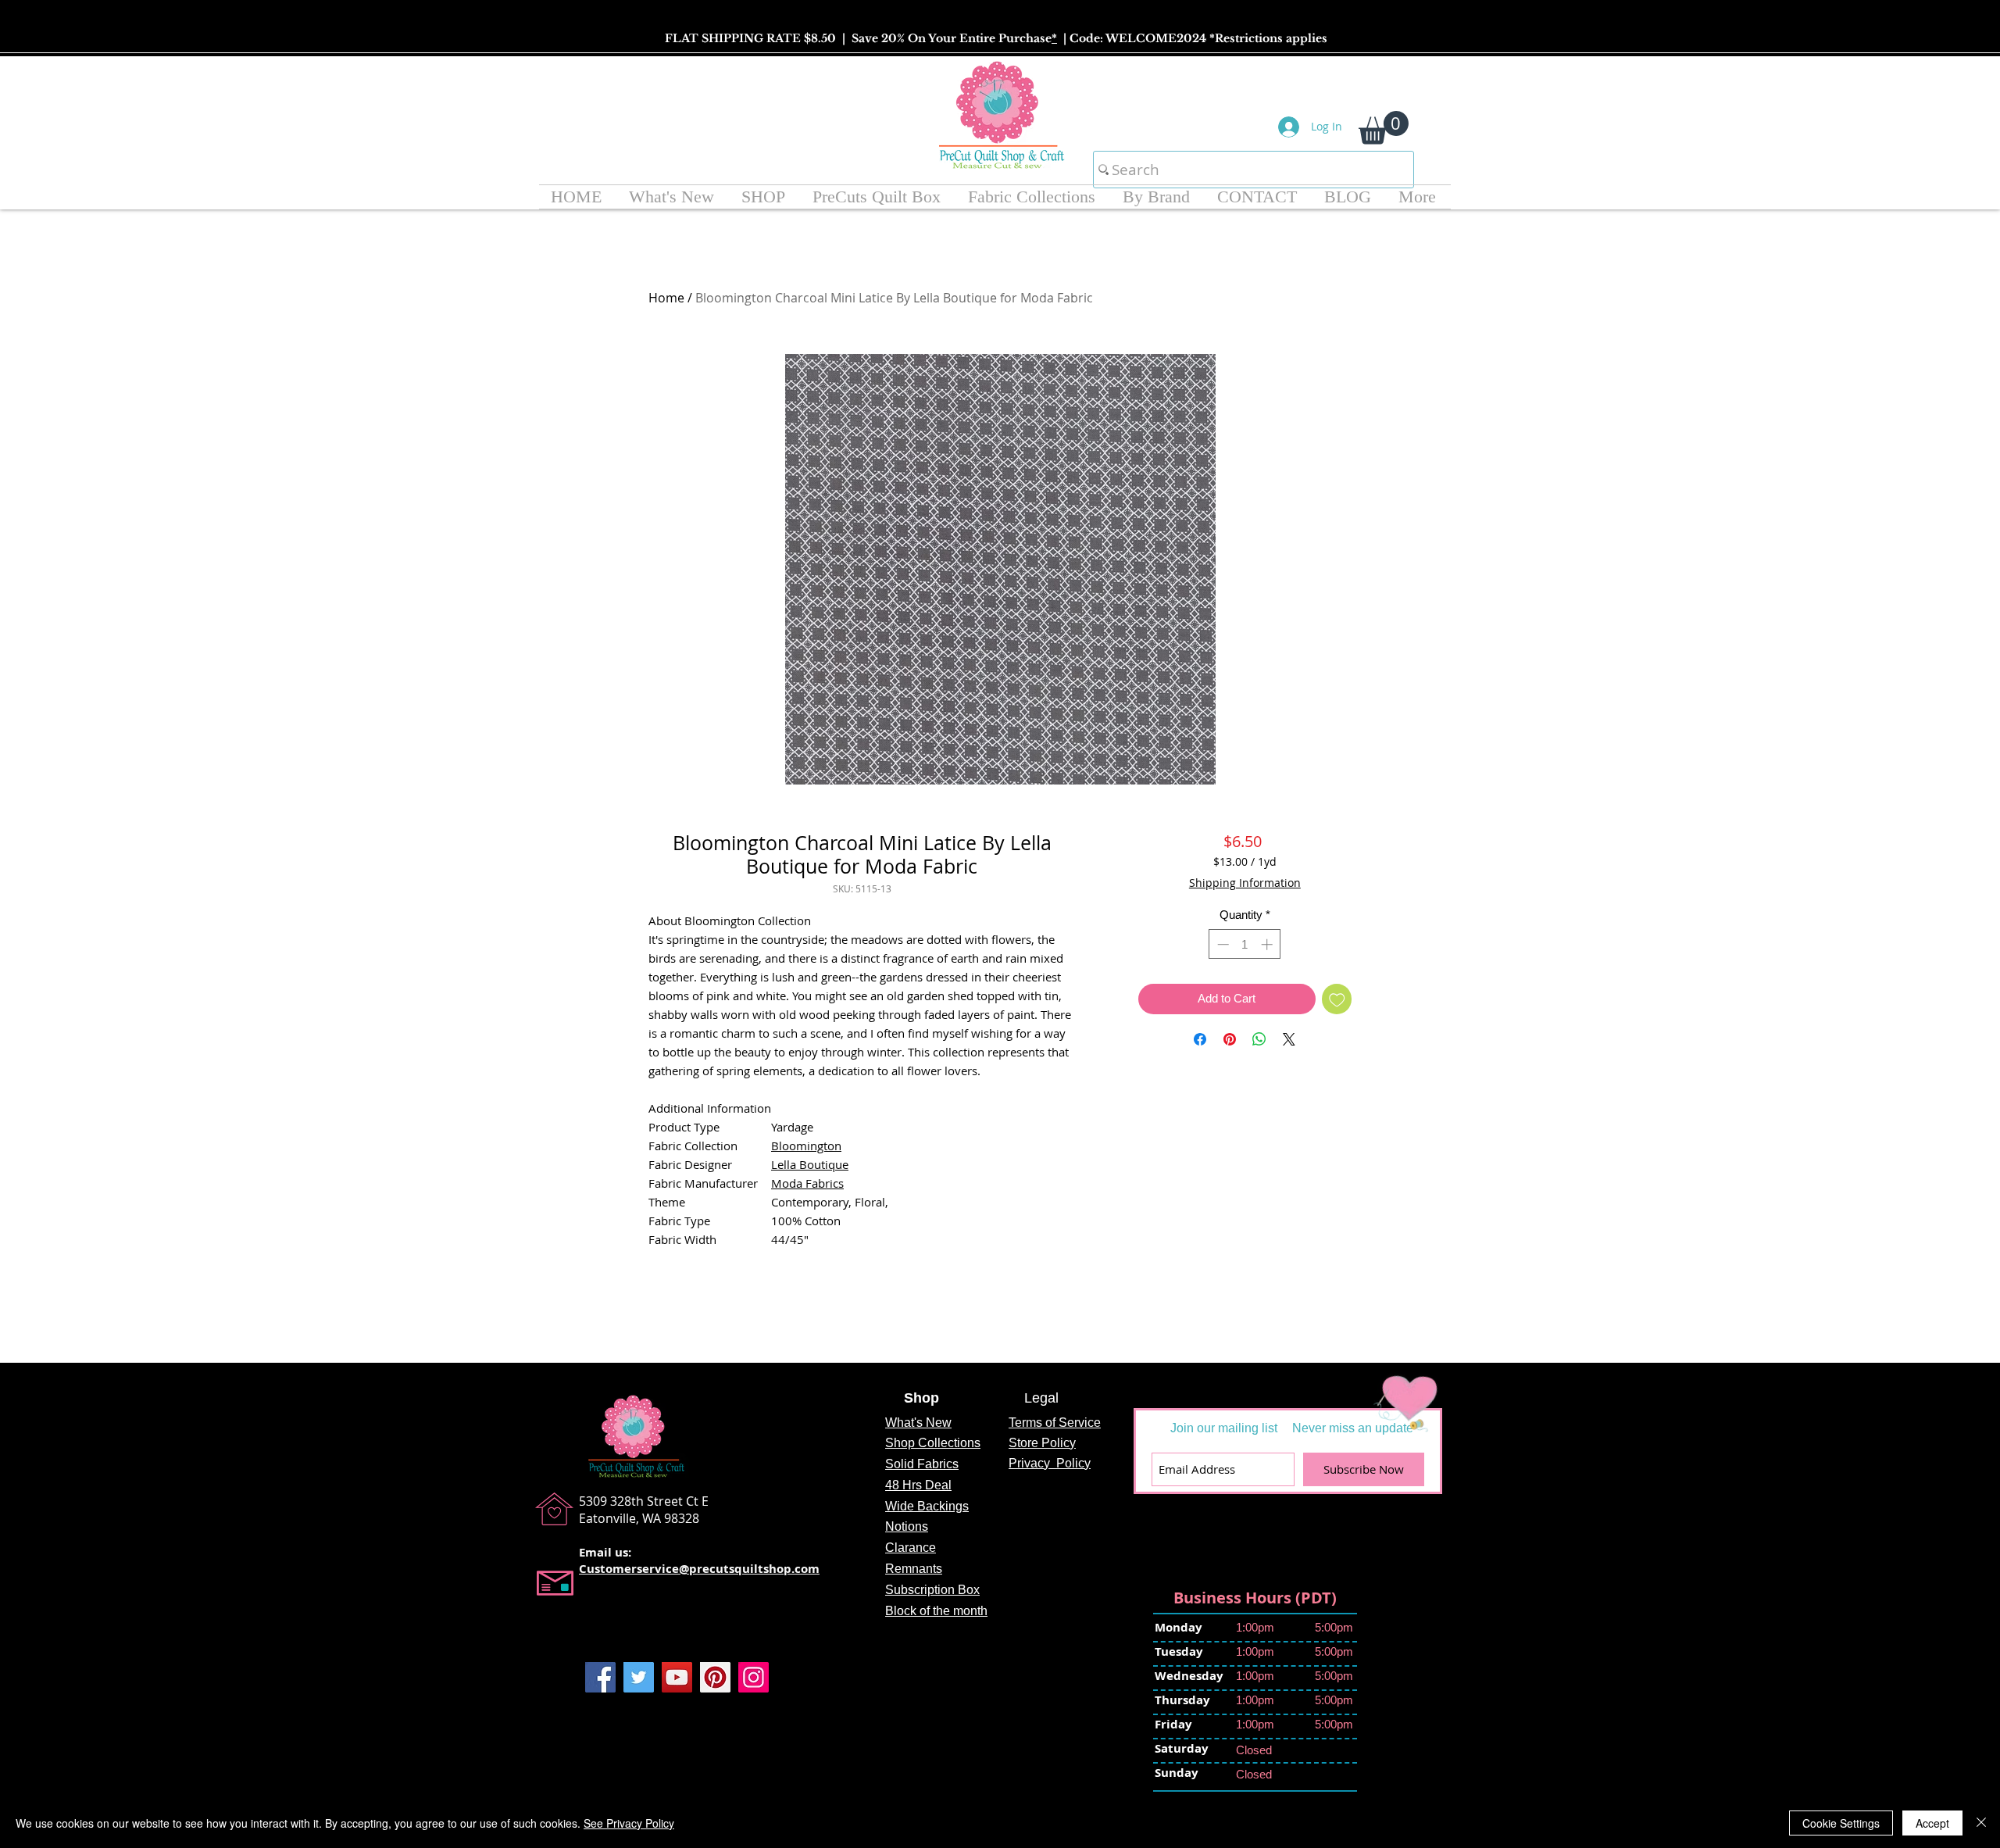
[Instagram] (754, 1677)
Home (666, 298)
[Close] (1981, 1823)
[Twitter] (639, 1677)
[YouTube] (677, 1677)
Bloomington (806, 1146)
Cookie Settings (1841, 1823)
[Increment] (1268, 944)
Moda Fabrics (807, 1183)
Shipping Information (1245, 883)
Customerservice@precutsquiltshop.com (699, 1569)
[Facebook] (600, 1677)
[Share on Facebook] (1200, 1039)
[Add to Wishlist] (1337, 999)
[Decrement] (1221, 944)
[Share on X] (1289, 1039)
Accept (1932, 1823)
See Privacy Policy (629, 1823)
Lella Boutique (810, 1164)
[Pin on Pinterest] (1230, 1039)
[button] (1384, 128)
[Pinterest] (715, 1677)
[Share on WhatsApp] (1259, 1039)
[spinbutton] (1245, 944)
